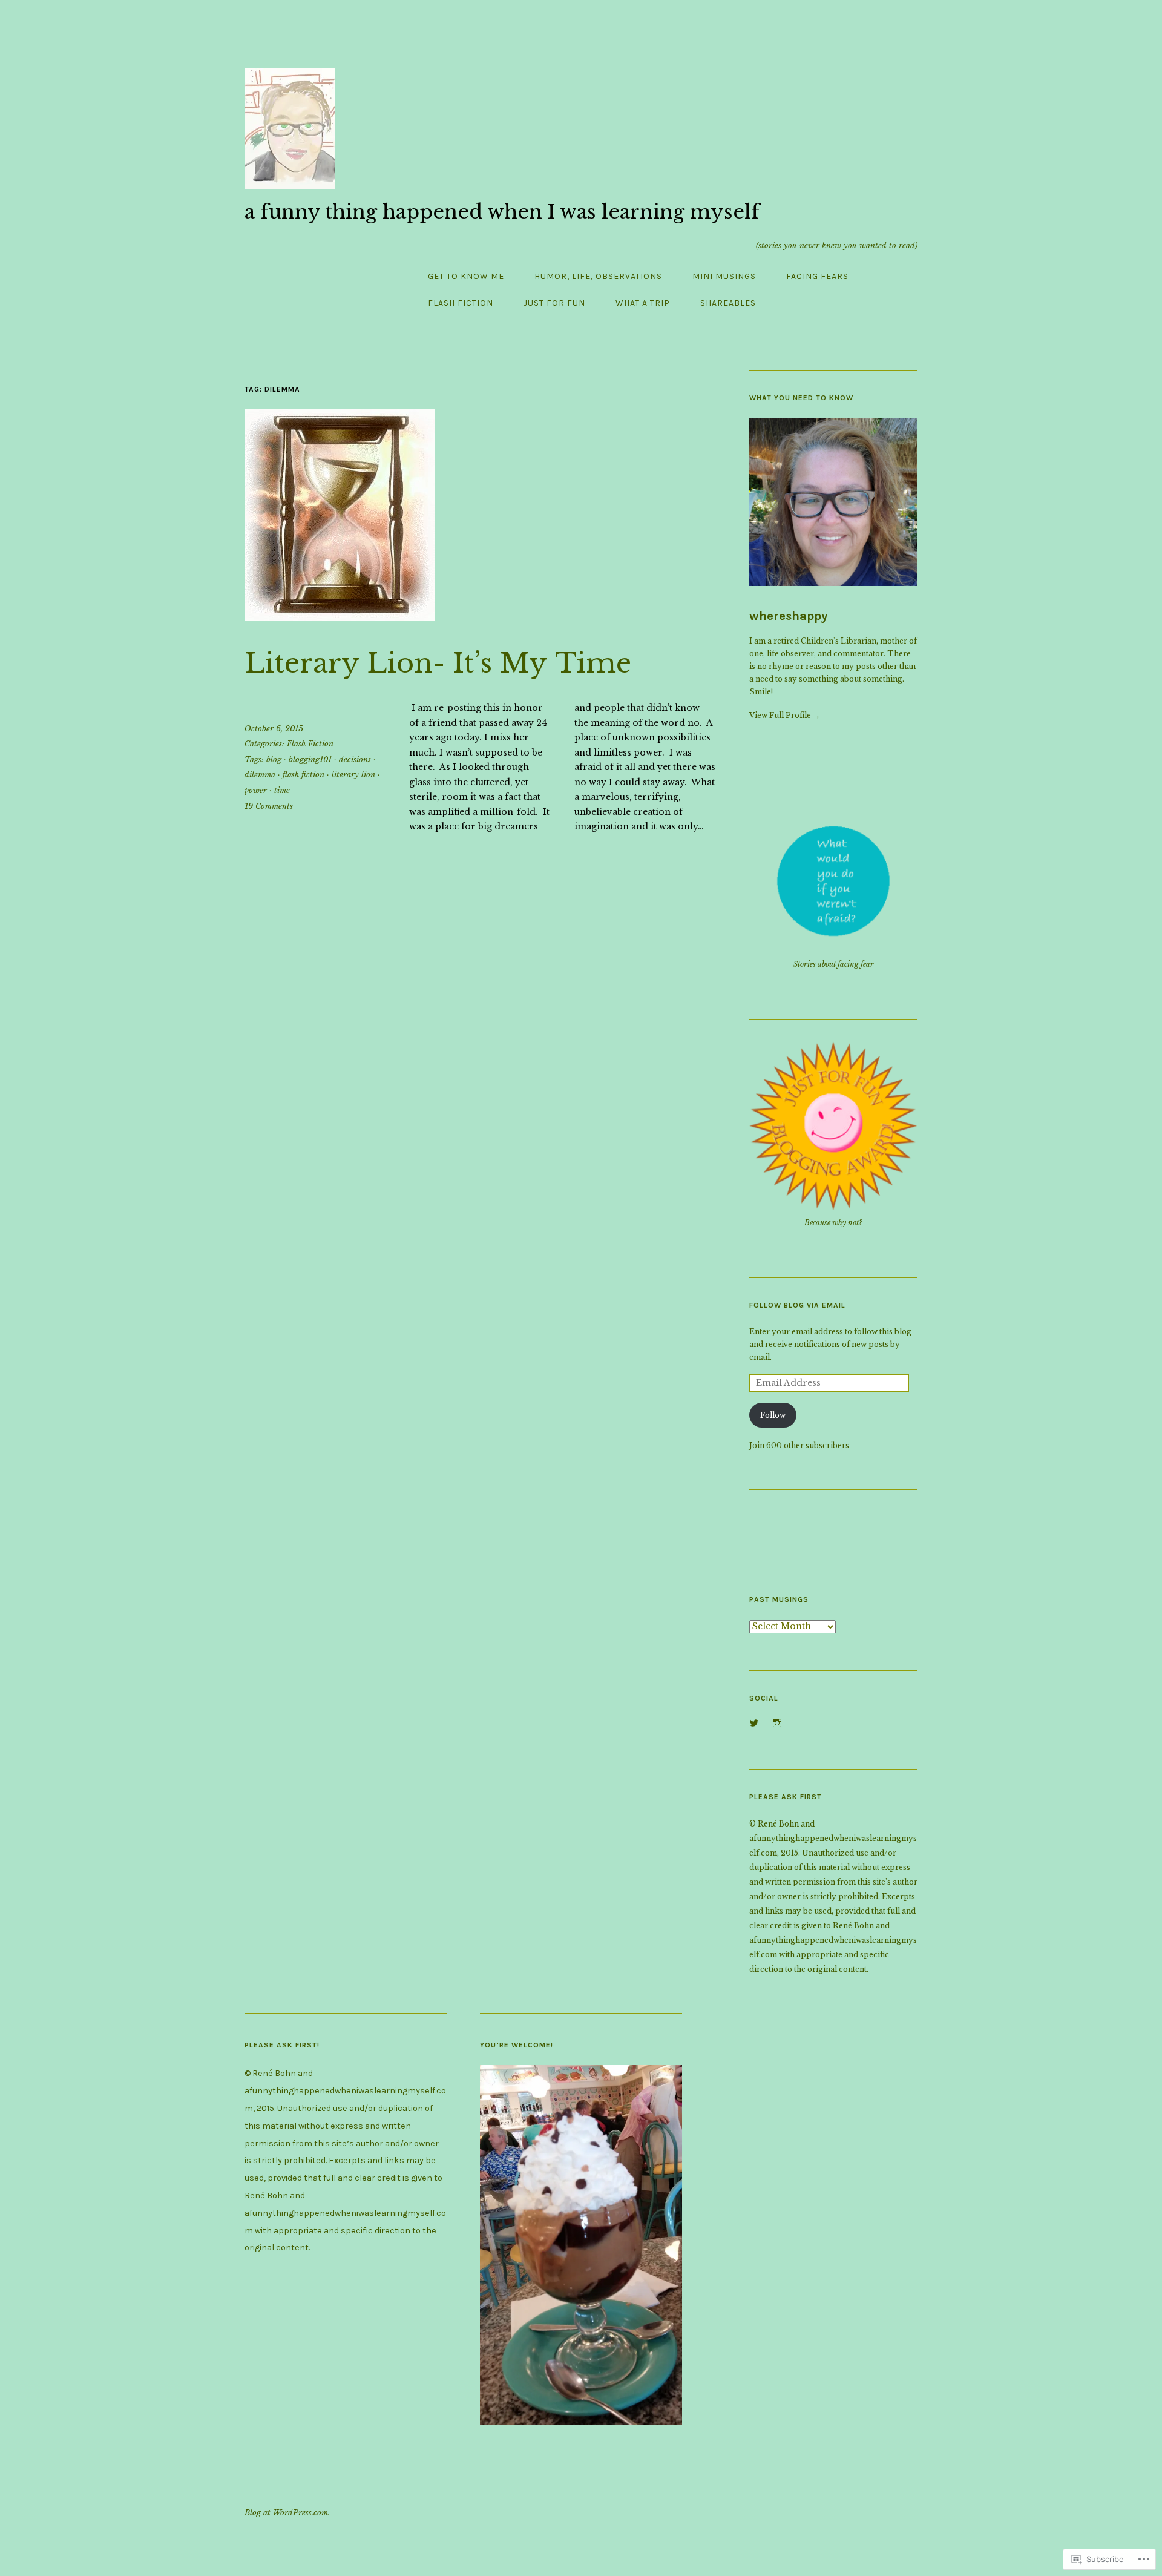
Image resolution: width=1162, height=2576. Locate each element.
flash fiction (304, 775)
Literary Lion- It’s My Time (438, 663)
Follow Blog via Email (797, 1305)
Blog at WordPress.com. (287, 2513)
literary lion (353, 775)
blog (274, 759)
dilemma (260, 775)
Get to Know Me (466, 276)
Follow (773, 1415)
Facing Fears (817, 276)
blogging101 (310, 759)
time (282, 790)
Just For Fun (554, 303)
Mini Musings (724, 276)
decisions (355, 759)
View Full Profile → (785, 715)
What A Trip (643, 303)
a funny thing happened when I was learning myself (502, 212)
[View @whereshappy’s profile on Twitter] (754, 1723)
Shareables (728, 303)
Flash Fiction (461, 303)
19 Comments (269, 806)
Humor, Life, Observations (598, 276)
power (256, 790)
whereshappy (788, 616)
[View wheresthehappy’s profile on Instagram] (777, 1723)
